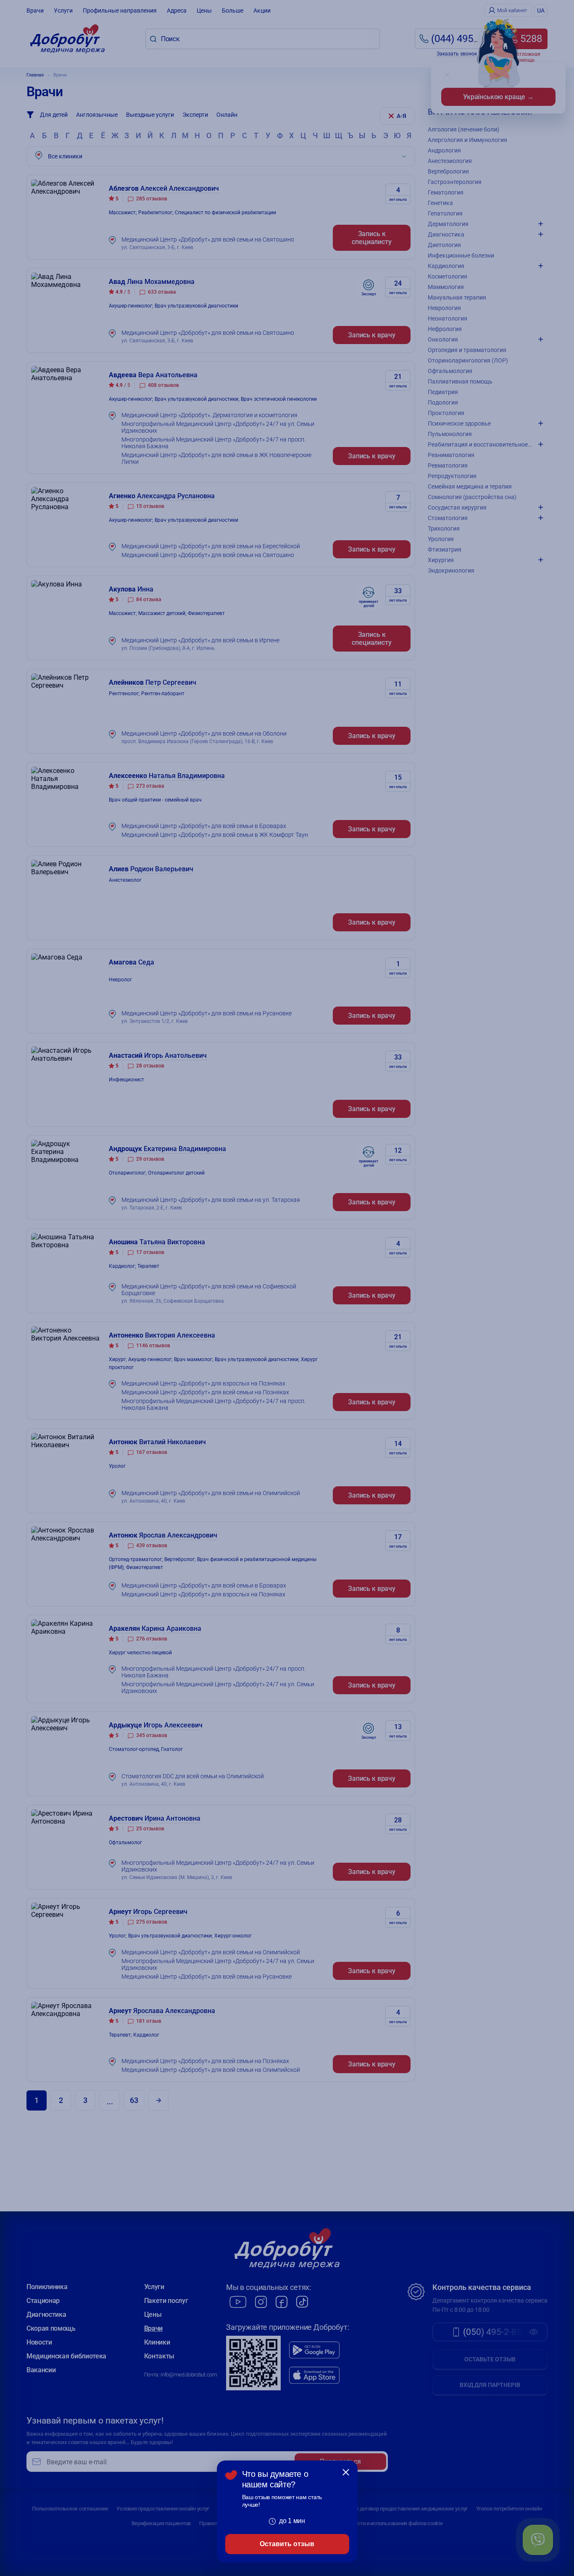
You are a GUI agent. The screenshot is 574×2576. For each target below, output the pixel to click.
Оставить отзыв (287, 2544)
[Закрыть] (346, 2472)
